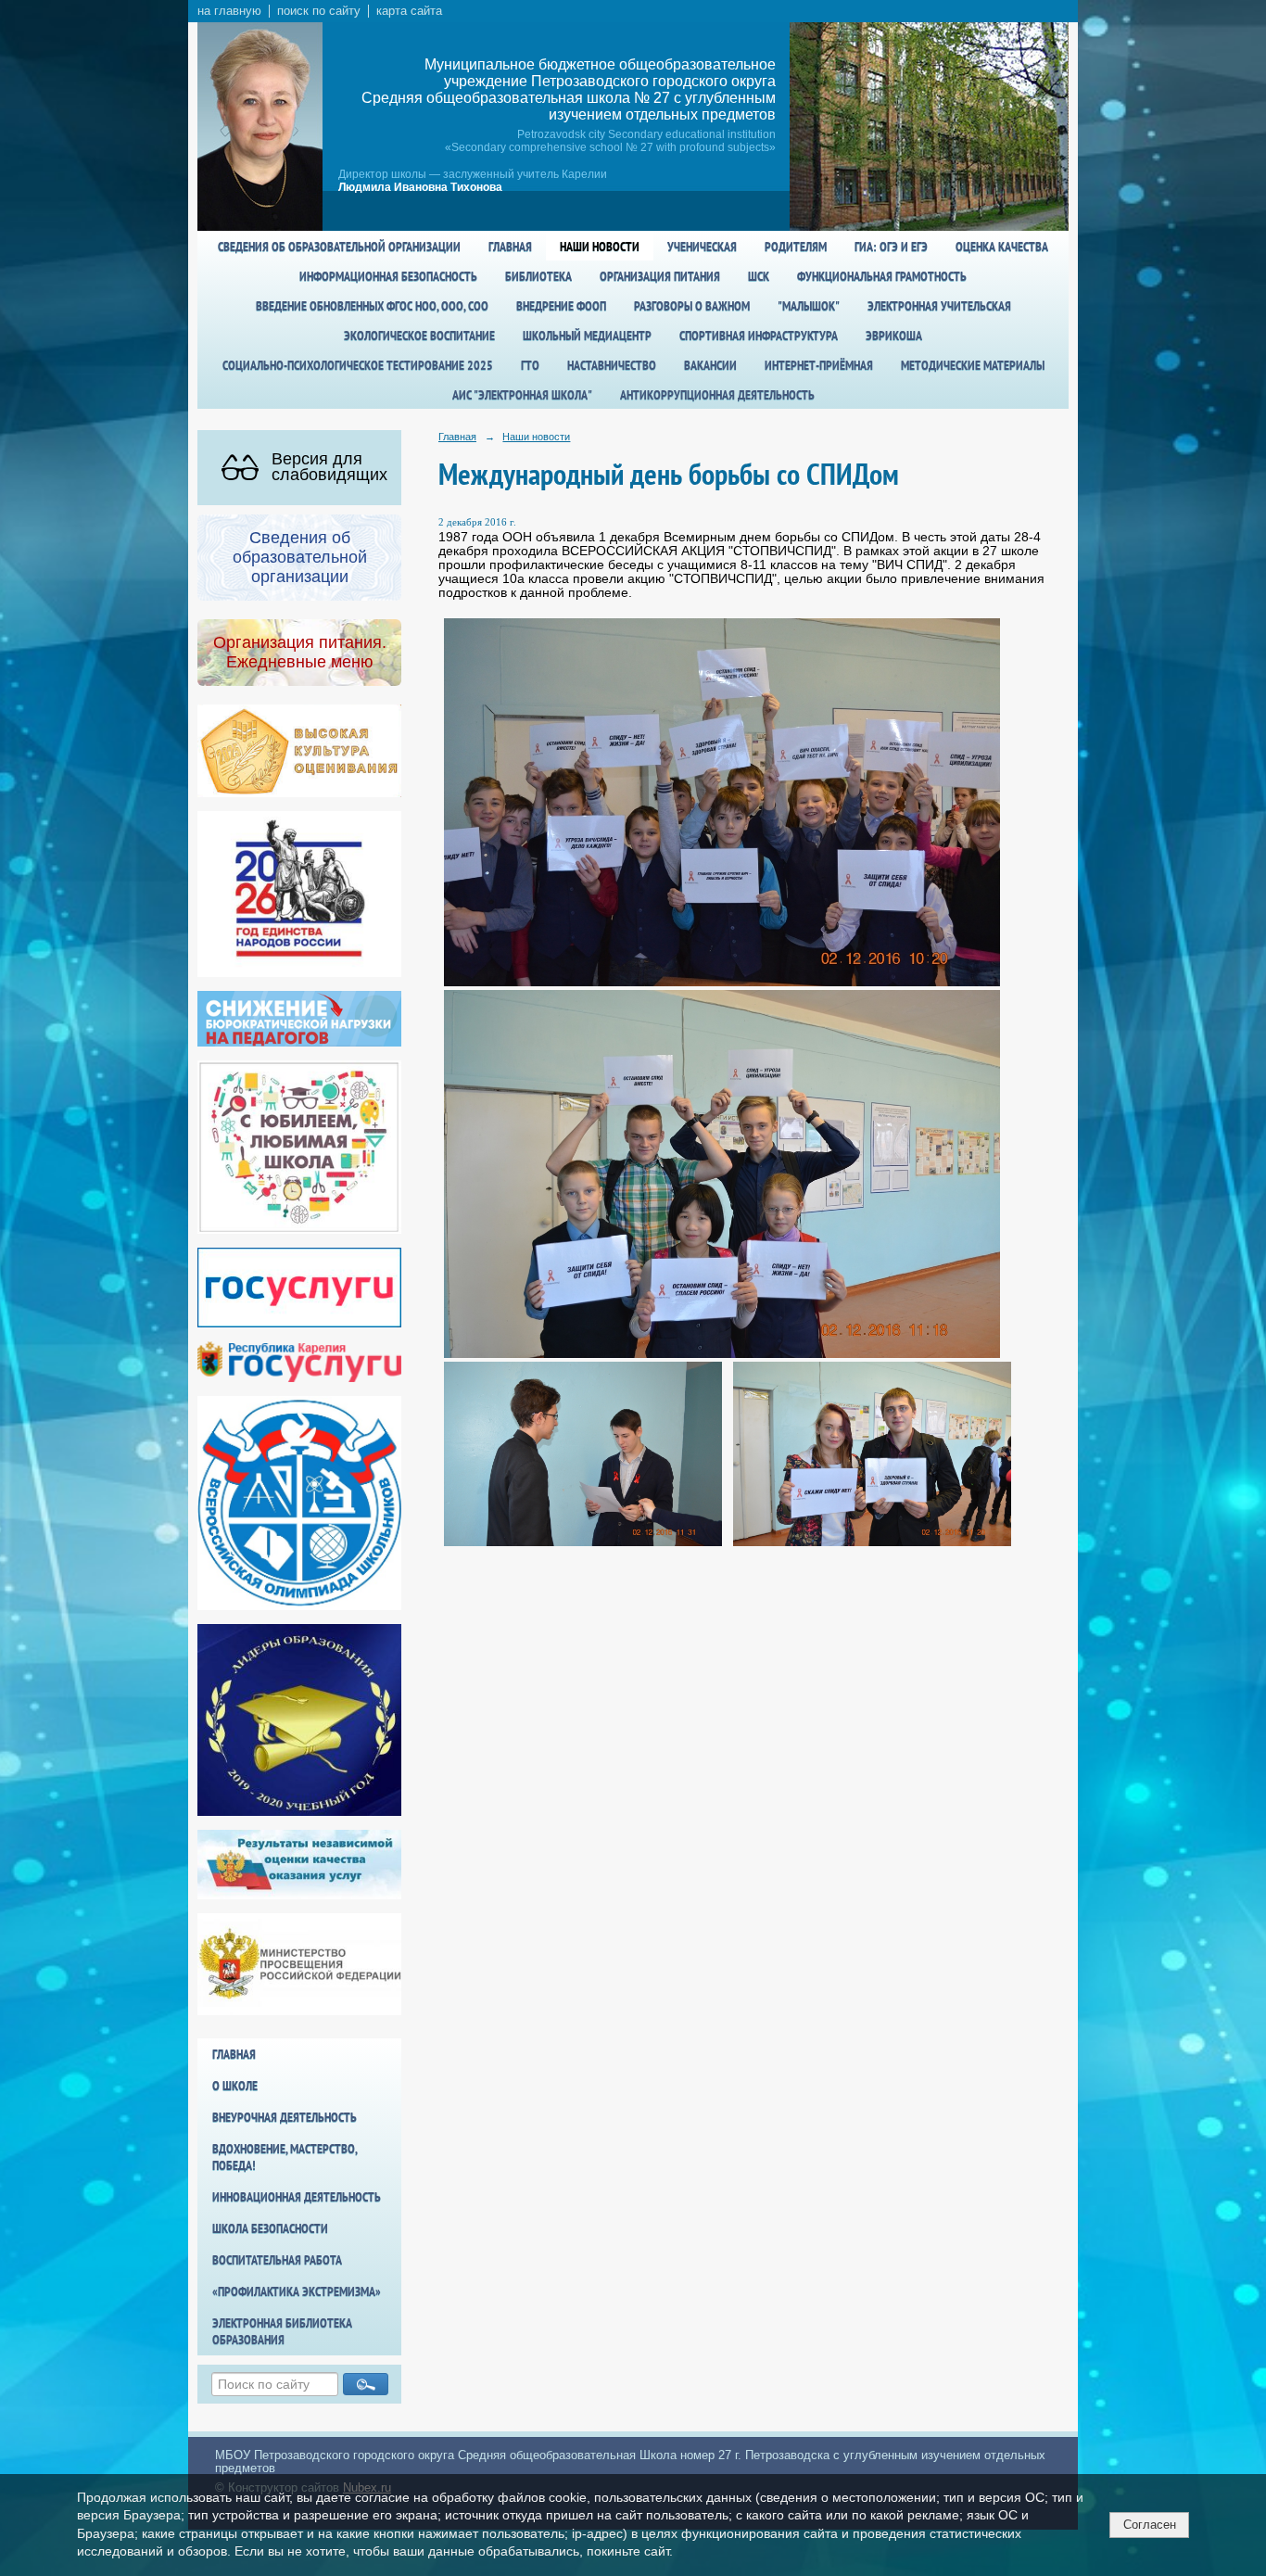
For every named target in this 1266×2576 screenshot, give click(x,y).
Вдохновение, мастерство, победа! (285, 2157)
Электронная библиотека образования (282, 2331)
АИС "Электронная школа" (522, 395)
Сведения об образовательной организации (339, 247)
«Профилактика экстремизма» (297, 2291)
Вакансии (710, 365)
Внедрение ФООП (561, 306)
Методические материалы (973, 365)
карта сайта (409, 11)
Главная (510, 247)
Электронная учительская (939, 306)
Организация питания (660, 276)
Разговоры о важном (692, 306)
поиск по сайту (319, 11)
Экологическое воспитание (419, 336)
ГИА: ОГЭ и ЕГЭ (891, 247)
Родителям (796, 247)
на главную (229, 11)
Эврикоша (894, 336)
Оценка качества (1002, 247)
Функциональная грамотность (882, 276)
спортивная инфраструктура (759, 336)
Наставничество (612, 365)
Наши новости (600, 247)
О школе (235, 2086)
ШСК (759, 276)
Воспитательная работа (277, 2260)
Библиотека (538, 276)
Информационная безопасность (388, 276)
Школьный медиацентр (587, 336)
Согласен (1150, 2525)
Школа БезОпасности (270, 2228)
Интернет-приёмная (819, 365)
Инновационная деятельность (297, 2197)
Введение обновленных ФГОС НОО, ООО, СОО (372, 306)
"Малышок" (809, 306)
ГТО (530, 365)
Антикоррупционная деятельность (717, 395)
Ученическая (702, 247)
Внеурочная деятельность (285, 2117)
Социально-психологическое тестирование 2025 (358, 365)
